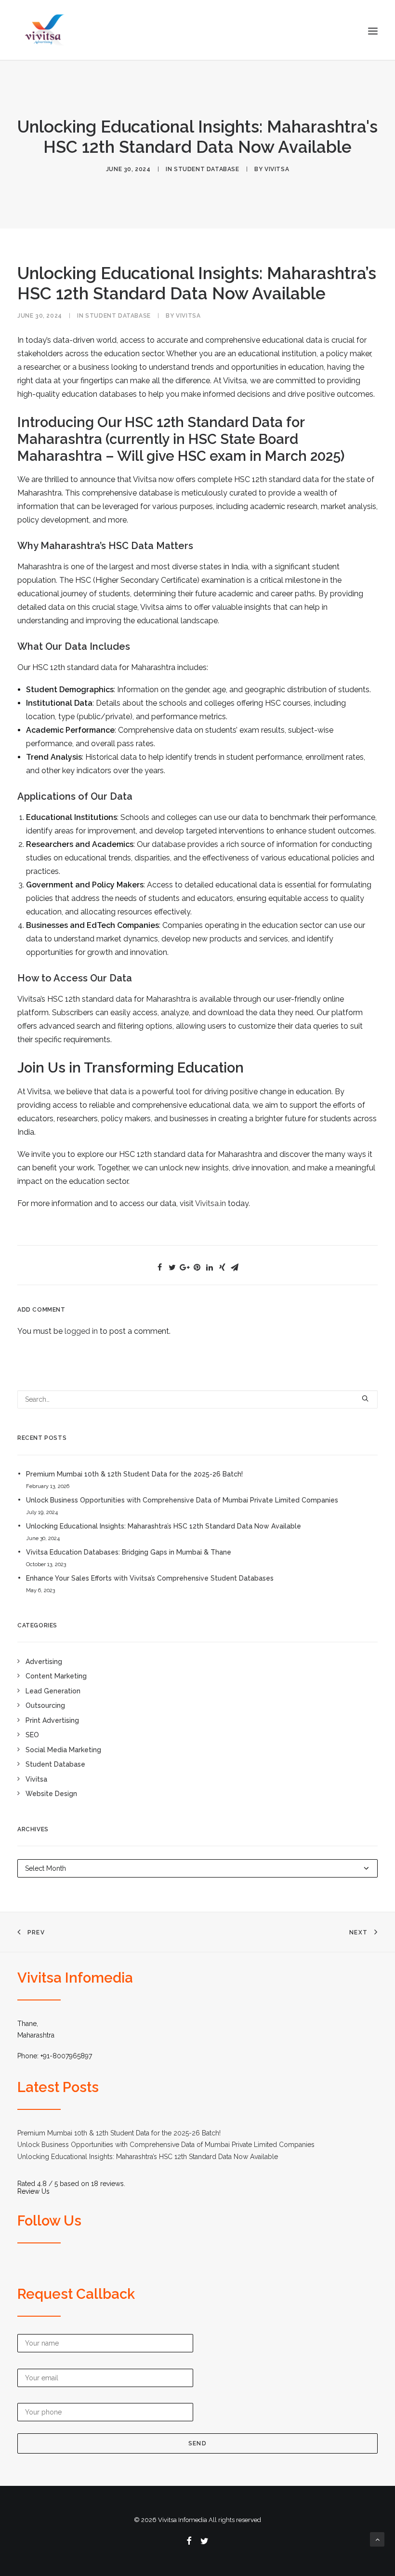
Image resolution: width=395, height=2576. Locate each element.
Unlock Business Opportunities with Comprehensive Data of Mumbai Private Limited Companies (182, 1500)
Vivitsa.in (211, 1203)
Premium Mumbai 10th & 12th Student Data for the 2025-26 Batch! (134, 1474)
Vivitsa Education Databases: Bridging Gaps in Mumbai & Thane (129, 1552)
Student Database (207, 169)
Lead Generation (53, 1691)
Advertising (44, 1662)
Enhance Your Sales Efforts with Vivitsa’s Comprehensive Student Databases (150, 1578)
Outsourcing (45, 1705)
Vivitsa (36, 1779)
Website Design (51, 1794)
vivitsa (277, 169)
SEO (32, 1735)
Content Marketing (56, 1676)
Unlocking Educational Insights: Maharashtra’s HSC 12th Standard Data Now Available (164, 1526)
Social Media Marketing (63, 1750)
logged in (81, 1331)
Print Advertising (52, 1720)
